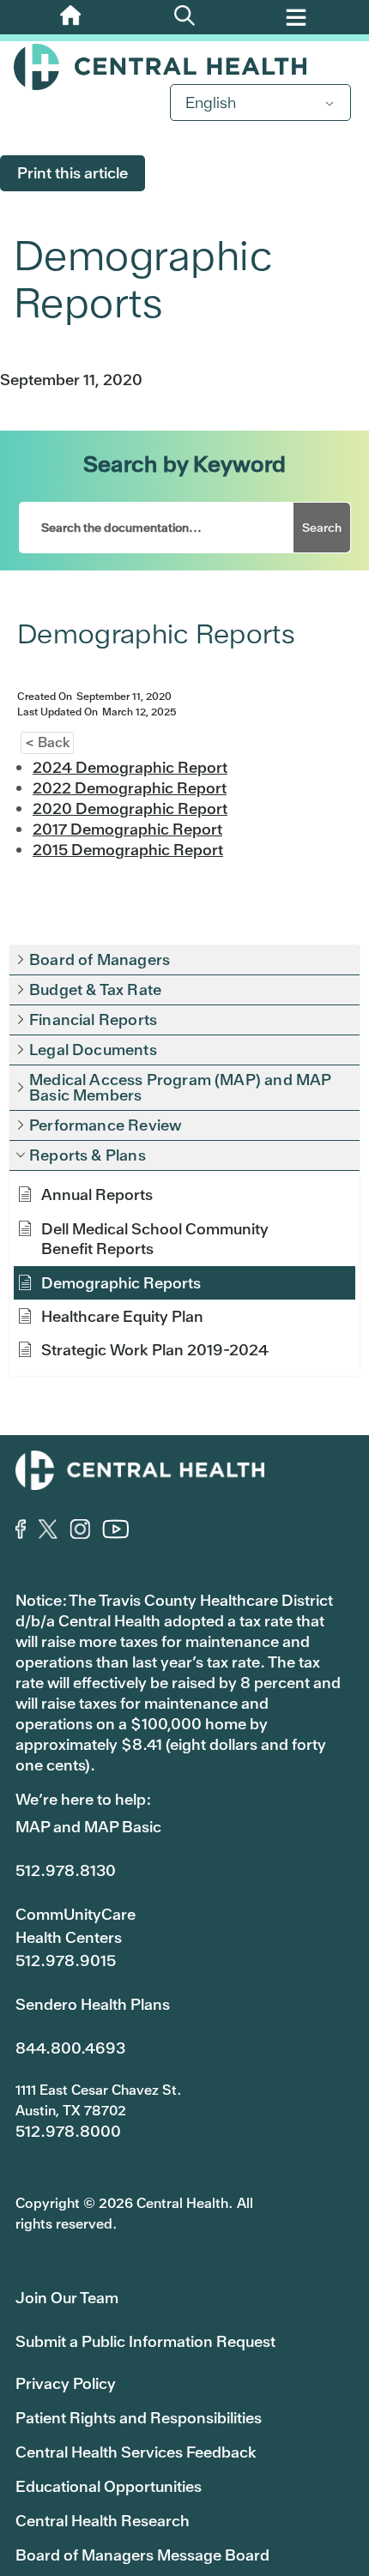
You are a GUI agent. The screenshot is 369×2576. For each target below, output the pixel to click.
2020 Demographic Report (130, 808)
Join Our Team (67, 2298)
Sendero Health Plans (93, 2004)
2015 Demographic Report (128, 850)
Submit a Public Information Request (145, 2341)
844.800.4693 (70, 2048)
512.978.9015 (66, 1961)
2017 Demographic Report (127, 829)
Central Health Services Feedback (136, 2452)
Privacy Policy (66, 2383)
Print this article (73, 173)
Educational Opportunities (109, 2486)
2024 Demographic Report (130, 767)
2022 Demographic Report (130, 788)
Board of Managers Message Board (142, 2555)
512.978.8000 (68, 2131)
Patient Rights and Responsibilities (139, 2418)
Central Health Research (103, 2521)
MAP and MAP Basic (88, 1827)
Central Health (184, 67)
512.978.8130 (66, 1870)
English (211, 103)
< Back (47, 742)
